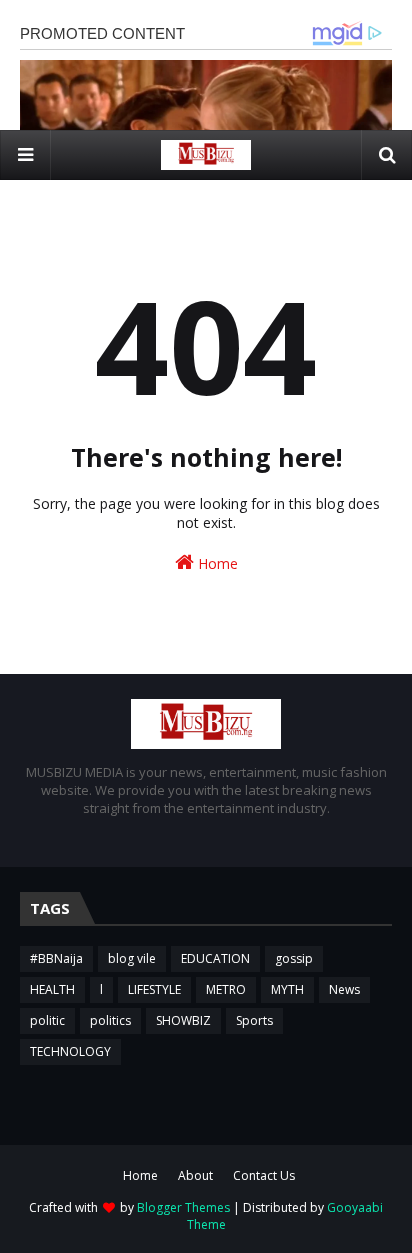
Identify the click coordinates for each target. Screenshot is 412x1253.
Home (216, 563)
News (344, 989)
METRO (226, 989)
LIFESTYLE (154, 989)
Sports (254, 1020)
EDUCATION (215, 958)
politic (47, 1020)
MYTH (287, 989)
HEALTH (52, 989)
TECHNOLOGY (70, 1051)
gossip (294, 958)
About (195, 1175)
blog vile (132, 958)
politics (110, 1020)
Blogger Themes (183, 1207)
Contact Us (264, 1175)
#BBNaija (56, 958)
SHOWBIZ (183, 1020)
